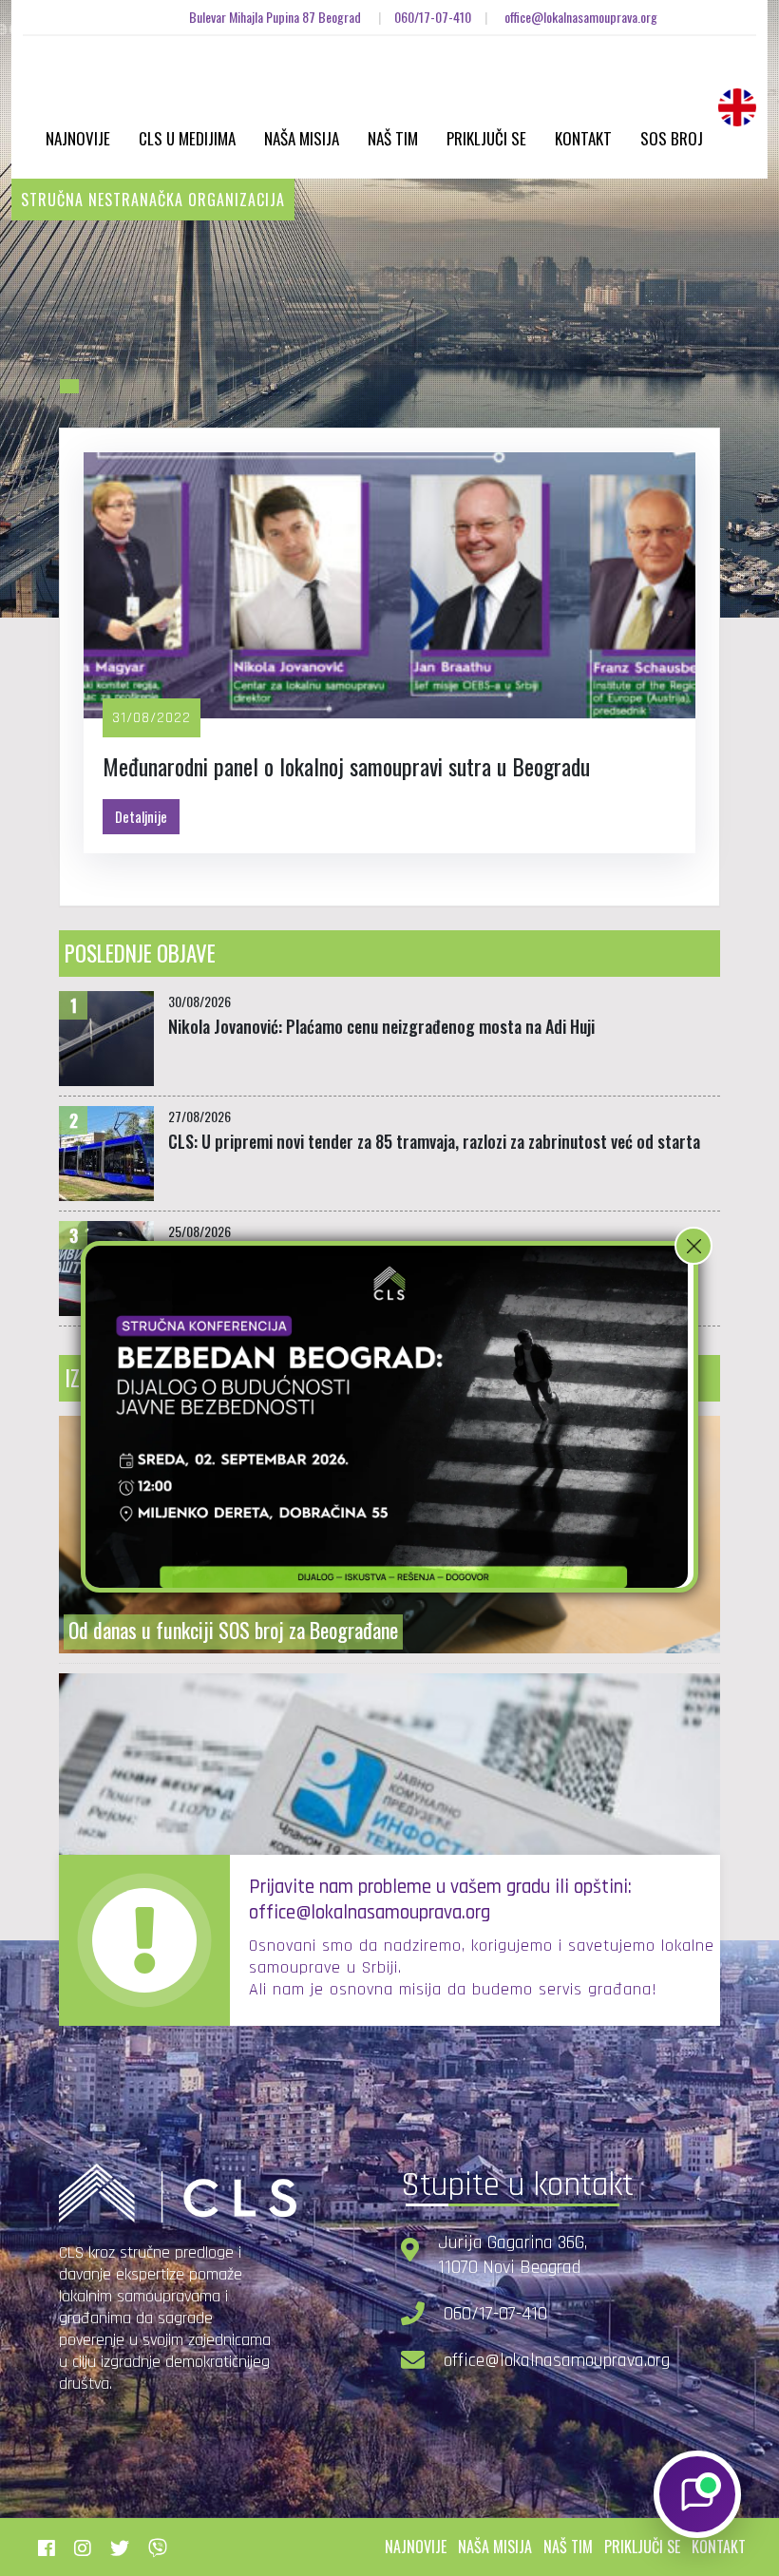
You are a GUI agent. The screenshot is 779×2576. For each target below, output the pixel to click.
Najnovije (78, 138)
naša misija (495, 2547)
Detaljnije (141, 816)
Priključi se (486, 138)
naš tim (568, 2547)
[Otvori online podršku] (697, 2494)
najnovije (416, 2547)
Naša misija (302, 138)
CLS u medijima (187, 138)
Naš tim (393, 138)
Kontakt (583, 138)
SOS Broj (672, 138)
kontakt (719, 2547)
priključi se (642, 2547)
